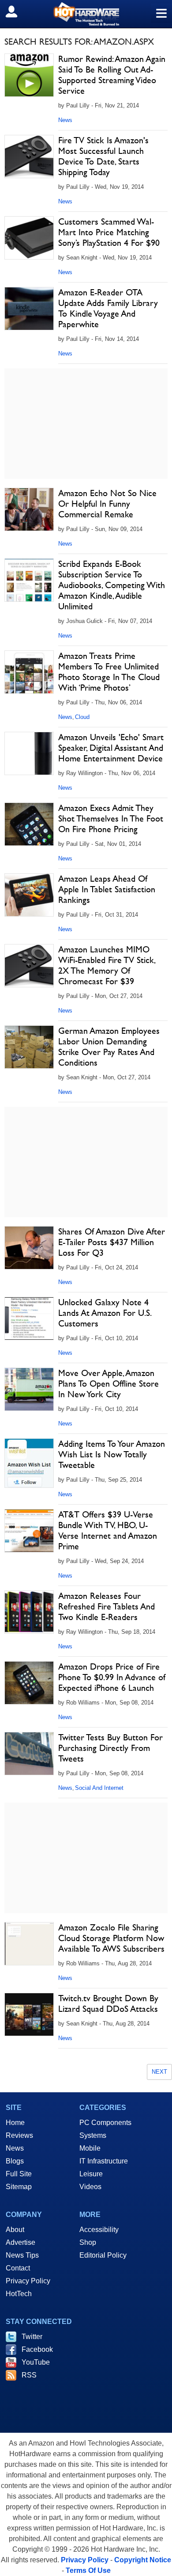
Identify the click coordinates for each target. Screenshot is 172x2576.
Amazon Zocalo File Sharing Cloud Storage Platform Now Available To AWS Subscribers (111, 1938)
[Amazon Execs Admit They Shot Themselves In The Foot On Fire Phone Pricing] (29, 824)
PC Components (105, 2123)
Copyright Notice (143, 2560)
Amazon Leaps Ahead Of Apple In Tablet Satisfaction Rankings (107, 889)
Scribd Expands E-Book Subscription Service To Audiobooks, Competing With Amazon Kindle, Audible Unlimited (112, 585)
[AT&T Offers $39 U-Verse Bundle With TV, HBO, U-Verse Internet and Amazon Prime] (29, 1531)
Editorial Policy (103, 2255)
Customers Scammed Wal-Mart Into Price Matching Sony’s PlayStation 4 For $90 (109, 232)
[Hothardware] (86, 14)
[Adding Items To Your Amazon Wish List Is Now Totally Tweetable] (29, 1463)
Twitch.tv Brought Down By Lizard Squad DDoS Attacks (108, 2003)
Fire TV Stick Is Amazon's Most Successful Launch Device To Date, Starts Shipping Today (103, 156)
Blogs (15, 2161)
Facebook (37, 2349)
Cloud (82, 717)
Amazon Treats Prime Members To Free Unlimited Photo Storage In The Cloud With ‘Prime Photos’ (109, 672)
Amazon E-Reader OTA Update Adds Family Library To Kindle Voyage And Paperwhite (108, 308)
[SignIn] (17, 11)
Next (159, 2072)
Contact (18, 2268)
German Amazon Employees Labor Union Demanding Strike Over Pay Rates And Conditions (109, 1047)
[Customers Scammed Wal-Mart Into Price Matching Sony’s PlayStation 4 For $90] (29, 238)
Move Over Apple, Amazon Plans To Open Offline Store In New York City (108, 1384)
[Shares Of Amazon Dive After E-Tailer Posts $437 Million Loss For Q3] (29, 1248)
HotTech (19, 2294)
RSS (29, 2375)
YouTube (36, 2362)
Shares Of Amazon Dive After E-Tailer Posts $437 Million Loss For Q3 (112, 1242)
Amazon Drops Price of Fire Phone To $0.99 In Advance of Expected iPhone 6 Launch (112, 1677)
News (65, 120)
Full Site (19, 2174)
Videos (90, 2187)
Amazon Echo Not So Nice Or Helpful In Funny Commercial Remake (107, 504)
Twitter (32, 2337)
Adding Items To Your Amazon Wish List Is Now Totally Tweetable (112, 1454)
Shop (88, 2242)
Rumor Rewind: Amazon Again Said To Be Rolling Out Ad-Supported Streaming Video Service (112, 75)
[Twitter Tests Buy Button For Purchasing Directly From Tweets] (29, 1754)
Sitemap (19, 2187)
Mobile (90, 2148)
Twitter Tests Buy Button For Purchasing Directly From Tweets (110, 1748)
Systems (93, 2135)
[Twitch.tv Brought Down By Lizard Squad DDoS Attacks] (29, 2014)
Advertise (21, 2242)
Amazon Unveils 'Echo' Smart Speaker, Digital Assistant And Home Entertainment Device (111, 748)
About (15, 2230)
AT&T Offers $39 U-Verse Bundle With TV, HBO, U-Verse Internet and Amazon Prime (108, 1530)
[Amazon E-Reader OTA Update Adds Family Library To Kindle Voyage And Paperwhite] (29, 309)
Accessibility (99, 2230)
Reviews (19, 2135)
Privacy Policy (28, 2281)
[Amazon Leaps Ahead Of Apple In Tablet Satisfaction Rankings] (29, 895)
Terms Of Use (88, 2570)
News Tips (22, 2255)
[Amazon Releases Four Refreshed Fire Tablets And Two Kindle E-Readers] (29, 1612)
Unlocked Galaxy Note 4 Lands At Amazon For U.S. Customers (105, 1313)
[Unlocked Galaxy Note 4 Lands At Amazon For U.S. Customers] (29, 1319)
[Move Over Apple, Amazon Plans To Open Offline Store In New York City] (29, 1389)
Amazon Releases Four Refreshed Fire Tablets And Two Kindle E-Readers (107, 1606)
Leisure (91, 2174)
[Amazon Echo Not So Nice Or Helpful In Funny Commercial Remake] (29, 509)
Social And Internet (99, 1788)
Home (15, 2123)
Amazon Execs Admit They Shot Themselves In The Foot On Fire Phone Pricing (111, 818)
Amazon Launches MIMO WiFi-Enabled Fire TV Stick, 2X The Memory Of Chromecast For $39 (107, 965)
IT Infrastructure (104, 2161)
